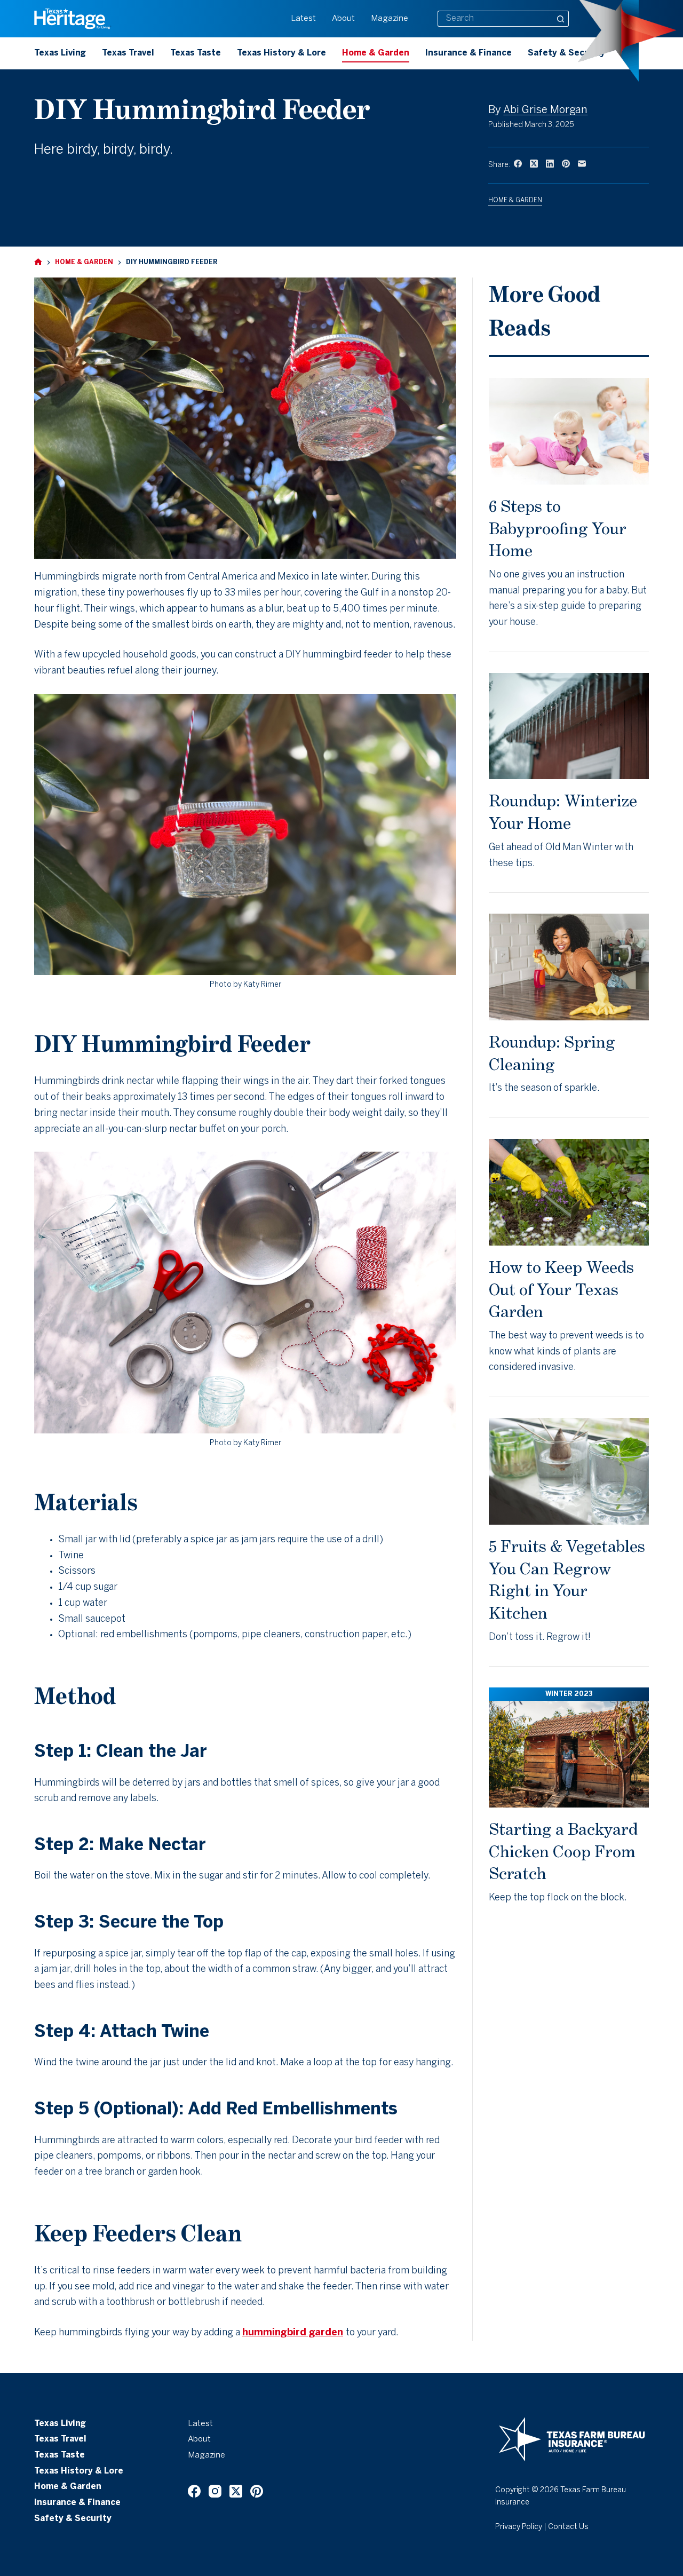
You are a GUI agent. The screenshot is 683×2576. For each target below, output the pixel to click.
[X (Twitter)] (534, 164)
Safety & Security (566, 53)
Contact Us (568, 2527)
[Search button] (561, 19)
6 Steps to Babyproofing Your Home (558, 528)
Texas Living (60, 53)
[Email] (582, 164)
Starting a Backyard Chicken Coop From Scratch (563, 1851)
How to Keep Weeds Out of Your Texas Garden (561, 1289)
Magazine (390, 19)
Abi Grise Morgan (545, 110)
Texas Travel (128, 53)
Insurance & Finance (468, 53)
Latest (303, 19)
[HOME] (38, 262)
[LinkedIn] (550, 164)
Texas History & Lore (281, 53)
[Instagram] (215, 2491)
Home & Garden (376, 53)
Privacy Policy (519, 2527)
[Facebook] (518, 164)
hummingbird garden (293, 2333)
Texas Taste (196, 53)
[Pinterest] (566, 164)
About (343, 19)
